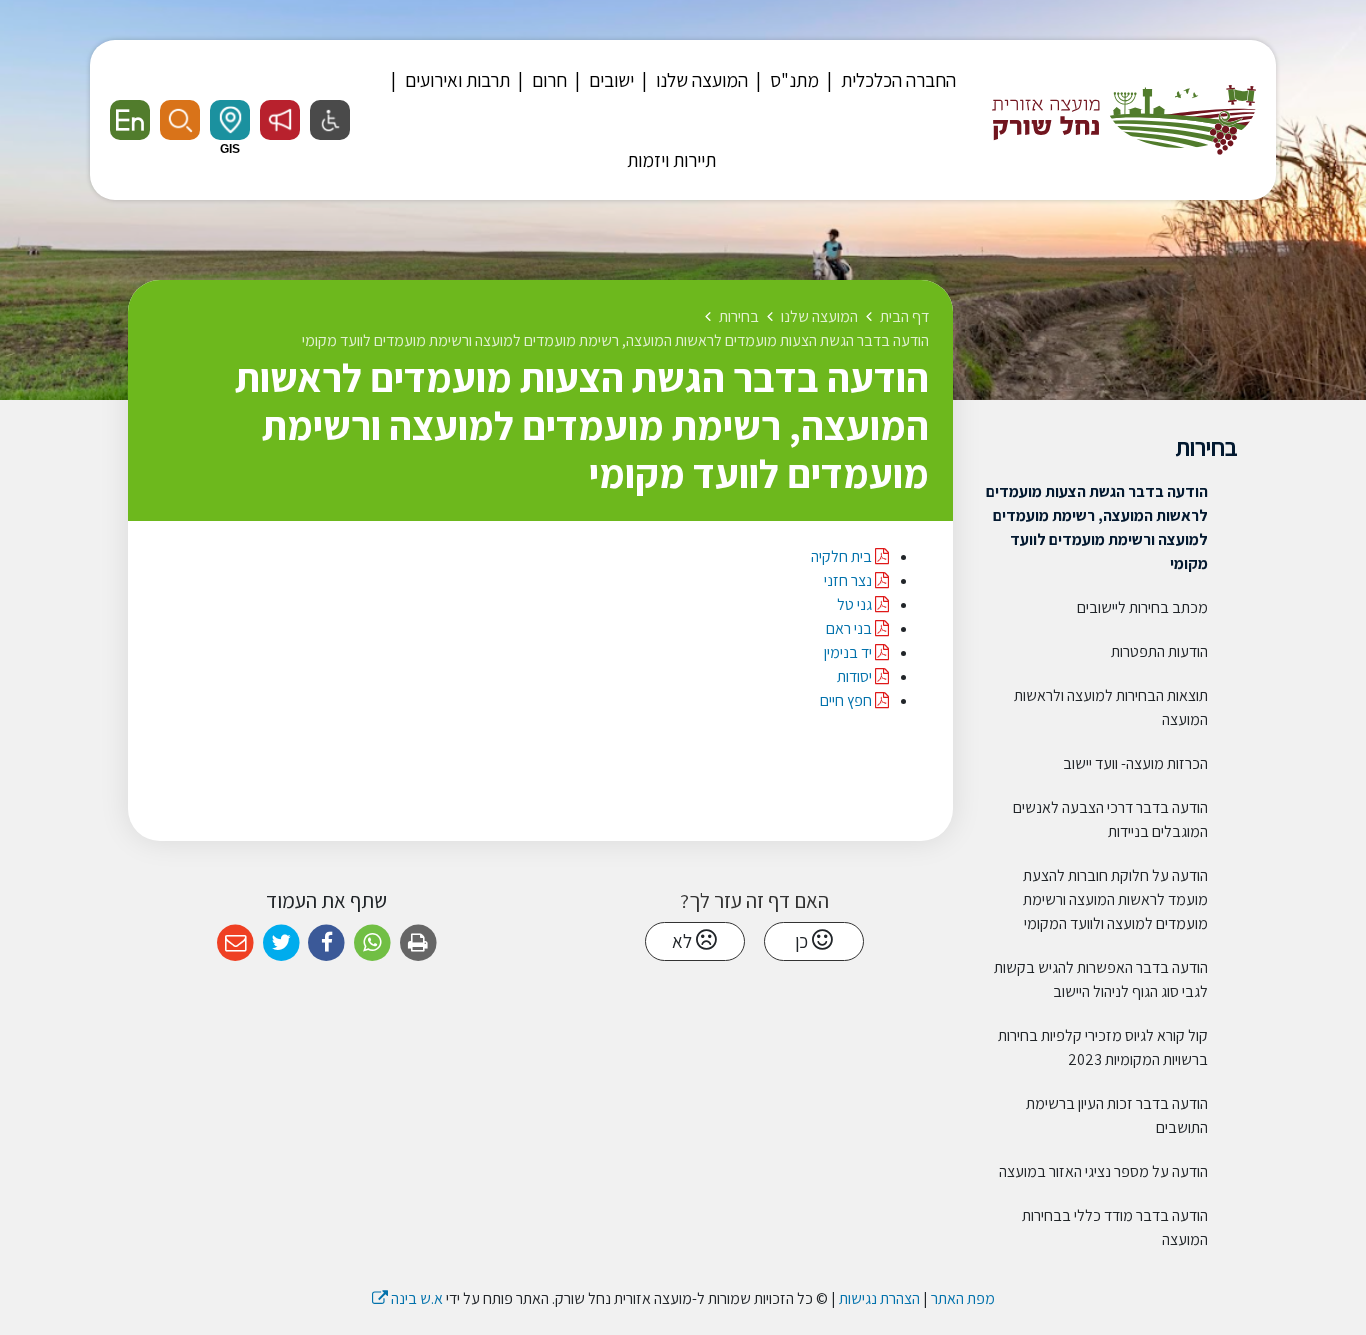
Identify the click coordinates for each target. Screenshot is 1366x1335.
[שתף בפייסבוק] (326, 943)
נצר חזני (848, 580)
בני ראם (850, 628)
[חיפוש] (180, 120)
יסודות (854, 676)
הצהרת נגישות (879, 1298)
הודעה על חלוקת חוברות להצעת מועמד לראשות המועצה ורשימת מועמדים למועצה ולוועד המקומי (1115, 899)
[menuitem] (889, 80)
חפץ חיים (847, 700)
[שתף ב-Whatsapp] (372, 943)
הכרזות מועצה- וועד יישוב (1135, 763)
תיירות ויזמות (671, 160)
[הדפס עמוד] (418, 943)
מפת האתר (963, 1298)
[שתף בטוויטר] (281, 943)
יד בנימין (849, 652)
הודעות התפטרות (1159, 651)
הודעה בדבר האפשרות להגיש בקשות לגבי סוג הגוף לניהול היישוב (1101, 979)
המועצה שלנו (700, 80)
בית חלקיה (841, 556)
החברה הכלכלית (896, 80)
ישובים (609, 80)
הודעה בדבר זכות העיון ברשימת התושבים (1117, 1115)
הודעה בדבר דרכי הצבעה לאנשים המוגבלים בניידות (1110, 819)
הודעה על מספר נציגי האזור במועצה (1103, 1171)
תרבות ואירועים (455, 80)
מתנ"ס (792, 80)
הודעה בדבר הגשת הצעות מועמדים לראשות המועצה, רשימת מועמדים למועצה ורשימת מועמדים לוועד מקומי (1097, 527)
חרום (547, 80)
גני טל (856, 604)
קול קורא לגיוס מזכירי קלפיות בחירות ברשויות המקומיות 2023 (1103, 1047)
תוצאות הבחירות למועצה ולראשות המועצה (1111, 707)
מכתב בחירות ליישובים (1142, 607)
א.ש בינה (407, 1298)
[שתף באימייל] (235, 943)
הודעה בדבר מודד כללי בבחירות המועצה (1115, 1227)
